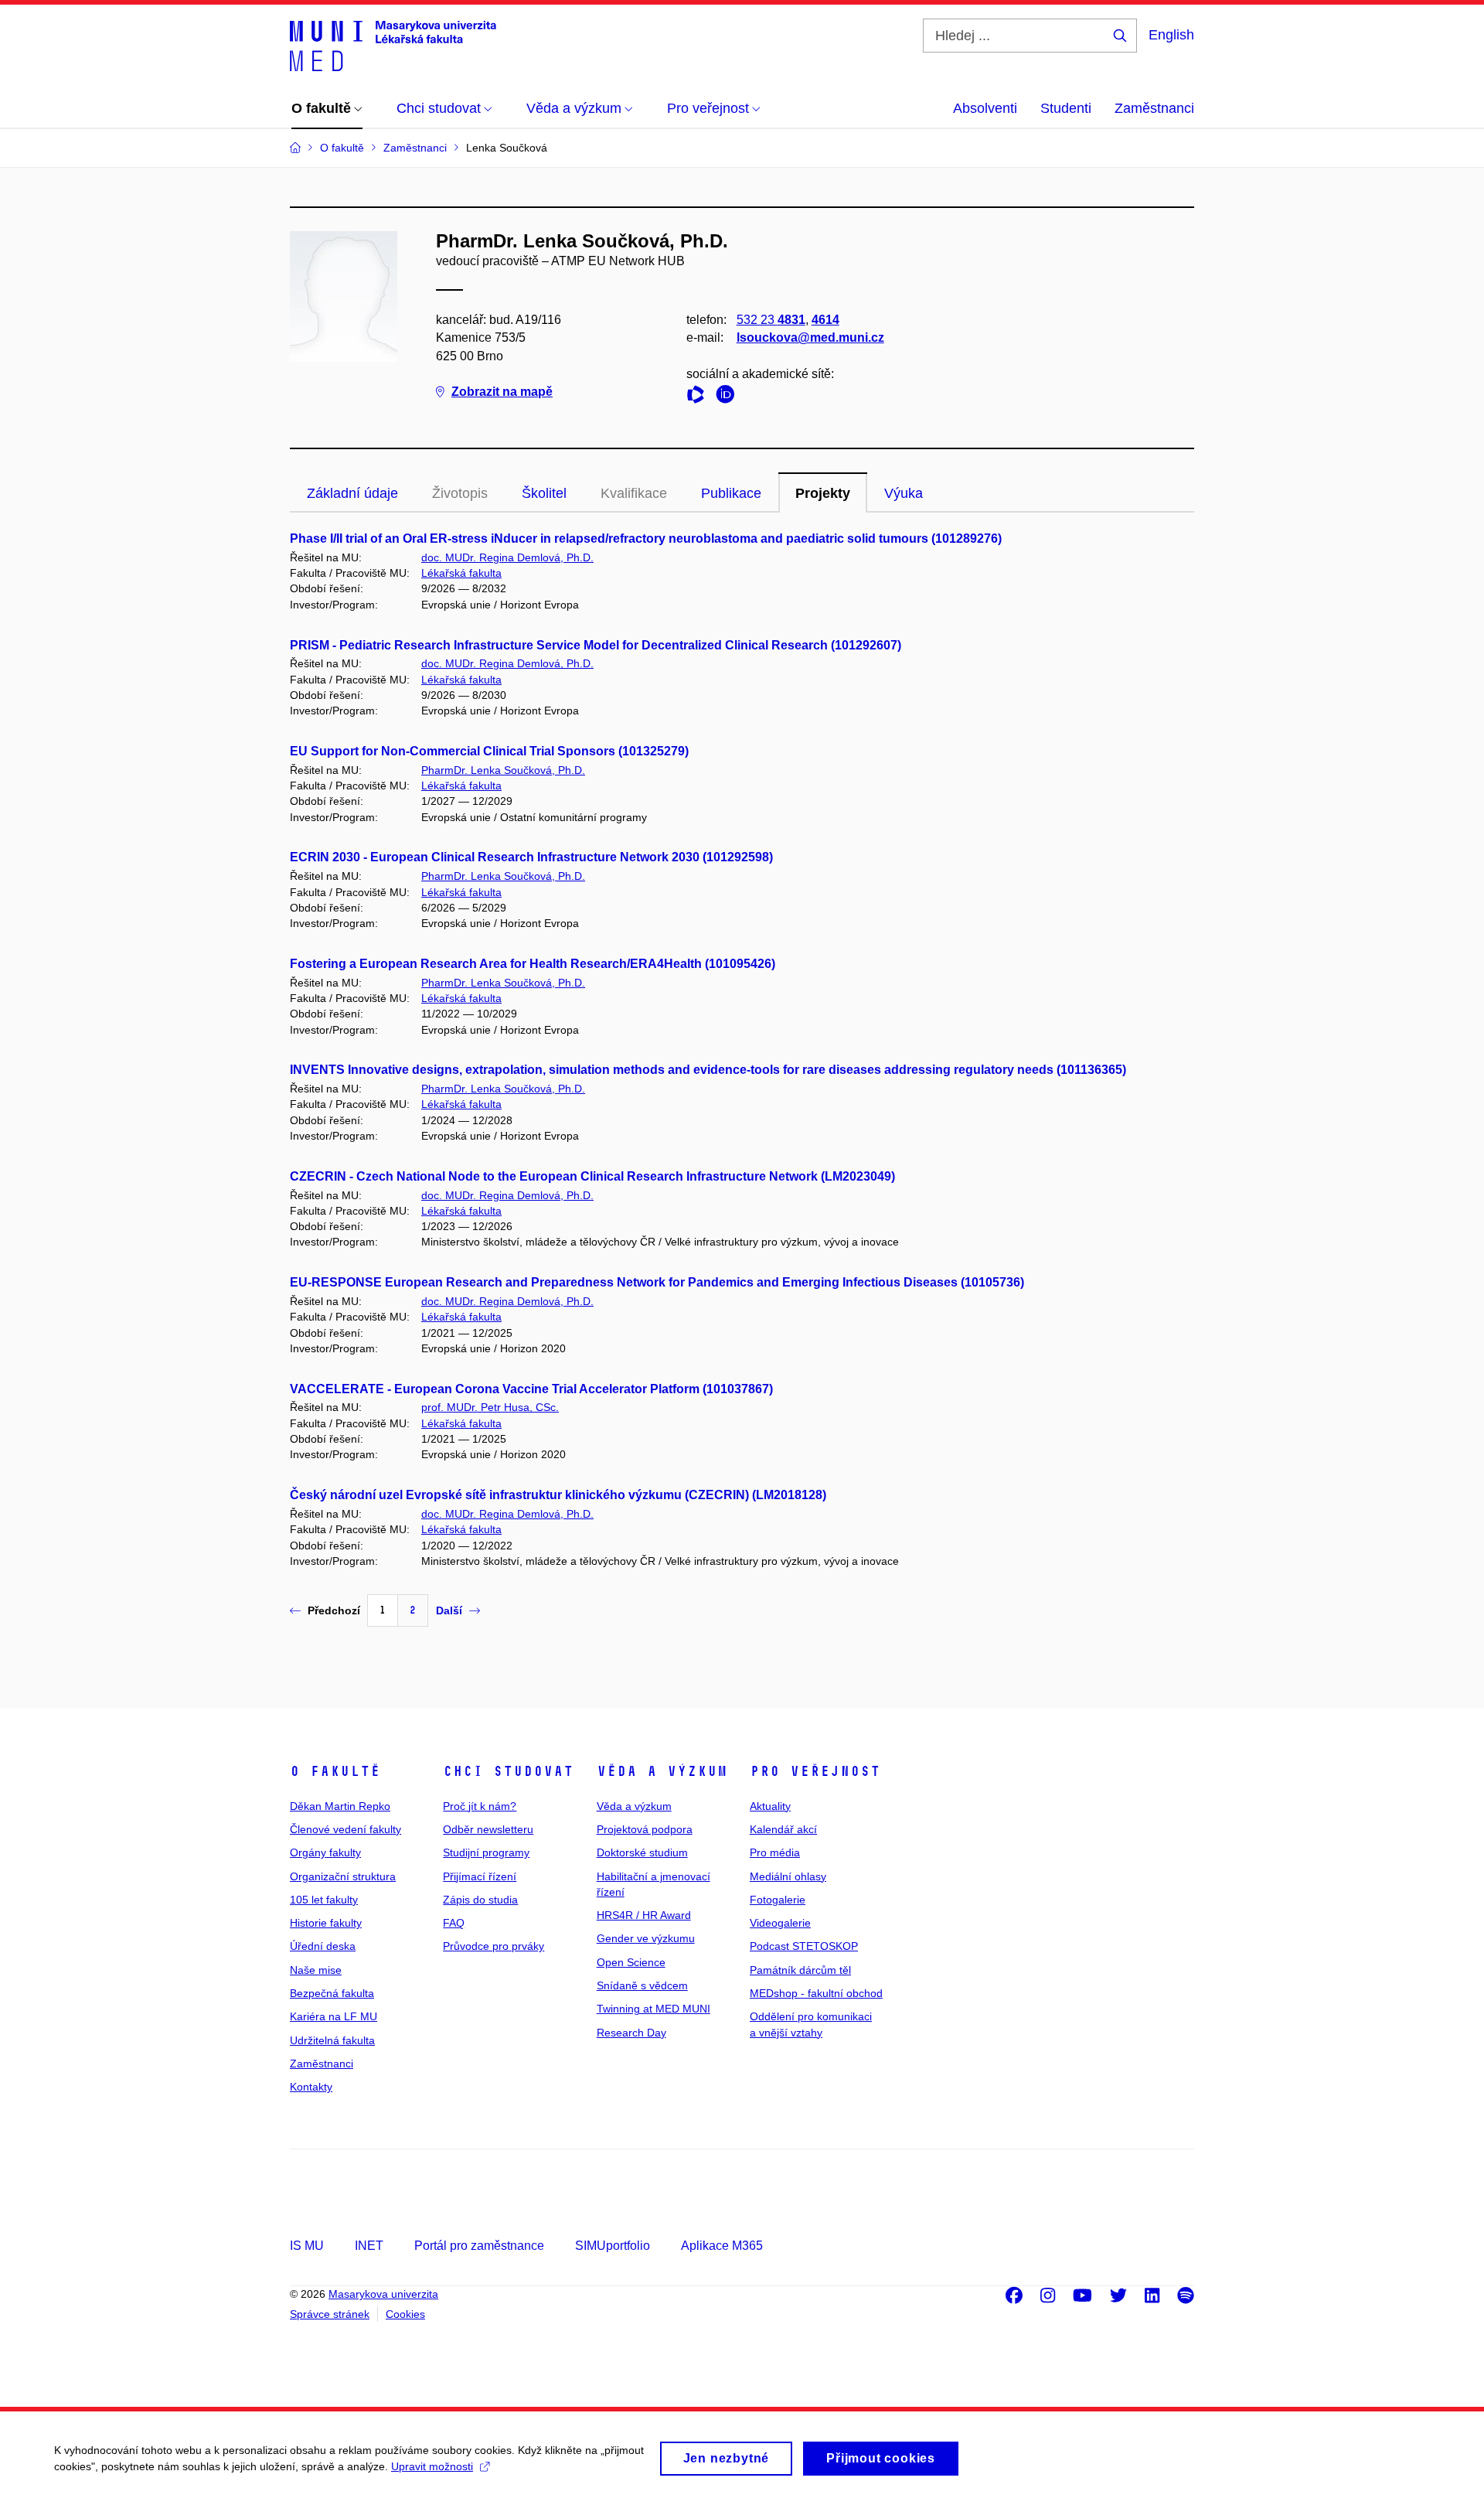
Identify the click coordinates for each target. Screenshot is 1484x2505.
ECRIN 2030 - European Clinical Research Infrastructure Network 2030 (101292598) (531, 857)
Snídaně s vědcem (642, 1985)
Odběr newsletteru (488, 1829)
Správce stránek (330, 2314)
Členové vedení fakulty (345, 1829)
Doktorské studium (642, 1852)
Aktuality (770, 1806)
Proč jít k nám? (480, 1806)
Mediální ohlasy (788, 1876)
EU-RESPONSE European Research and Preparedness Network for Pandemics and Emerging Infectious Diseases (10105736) (657, 1282)
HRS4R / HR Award (644, 1915)
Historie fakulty (326, 1923)
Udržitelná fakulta (332, 2040)
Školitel (544, 493)
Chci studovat (508, 1771)
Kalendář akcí (783, 1829)
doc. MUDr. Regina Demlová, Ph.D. (507, 557)
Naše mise (316, 1970)
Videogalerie (780, 1923)
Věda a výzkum (662, 1771)
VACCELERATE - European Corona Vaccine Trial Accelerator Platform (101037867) (531, 1389)
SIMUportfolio (613, 2246)
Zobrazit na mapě (502, 392)
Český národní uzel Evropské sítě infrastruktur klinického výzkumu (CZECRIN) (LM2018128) (558, 1495)
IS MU (307, 2246)
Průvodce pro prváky (494, 1946)
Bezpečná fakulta (332, 1993)
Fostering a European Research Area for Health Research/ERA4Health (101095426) (533, 964)
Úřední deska (323, 1946)
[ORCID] (729, 397)
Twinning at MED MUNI (654, 2009)
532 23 (771, 320)
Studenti (1066, 108)
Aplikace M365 (722, 2246)
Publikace (731, 493)
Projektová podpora (645, 1829)
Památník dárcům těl (800, 1970)
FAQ (454, 1923)
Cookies (405, 2314)
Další (449, 1610)
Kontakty (311, 2087)
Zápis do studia (480, 1900)
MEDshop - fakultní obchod (816, 1993)
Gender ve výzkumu (646, 1938)
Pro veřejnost (815, 1771)
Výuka (904, 493)
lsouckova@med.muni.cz (810, 337)
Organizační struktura (343, 1876)
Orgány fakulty (325, 1852)
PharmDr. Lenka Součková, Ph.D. (503, 770)
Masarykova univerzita (383, 2294)
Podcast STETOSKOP (804, 1946)
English (1171, 35)
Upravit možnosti (432, 2466)
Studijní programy (486, 1852)
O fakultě (335, 1771)
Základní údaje (352, 493)
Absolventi (985, 108)
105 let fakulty (324, 1900)
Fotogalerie (778, 1900)
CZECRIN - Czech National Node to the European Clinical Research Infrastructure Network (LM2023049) (592, 1176)
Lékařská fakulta (461, 573)
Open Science (631, 1962)
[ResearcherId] (699, 397)
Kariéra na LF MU (334, 2016)
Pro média (775, 1852)
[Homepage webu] (393, 45)
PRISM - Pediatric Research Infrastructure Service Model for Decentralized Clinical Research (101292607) (596, 645)
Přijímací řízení (480, 1876)
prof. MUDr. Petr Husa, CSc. (490, 1407)
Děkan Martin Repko (340, 1806)
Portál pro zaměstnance (479, 2246)
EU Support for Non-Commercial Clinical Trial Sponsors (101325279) (489, 751)
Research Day (631, 2033)
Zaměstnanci (1154, 108)
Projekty (823, 493)
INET (369, 2246)
